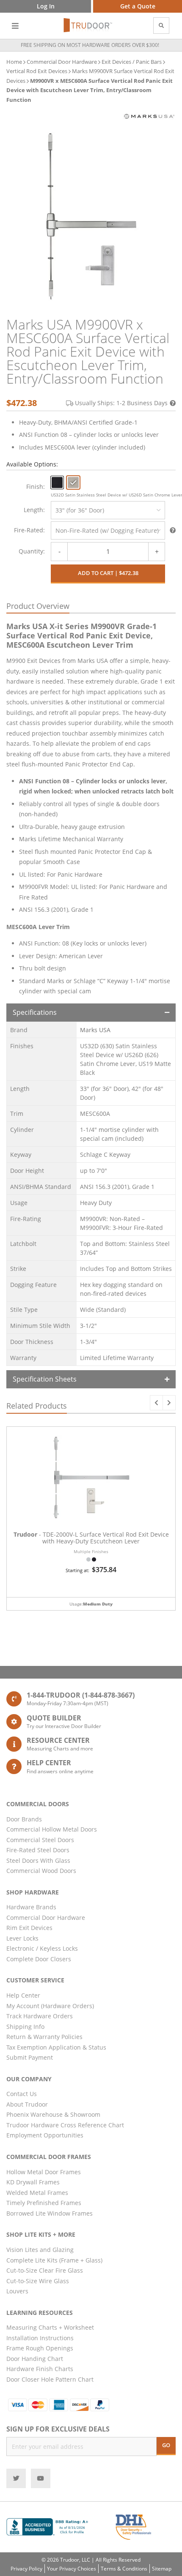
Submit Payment (30, 2057)
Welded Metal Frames (37, 2193)
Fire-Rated (29, 530)
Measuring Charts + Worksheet (50, 2327)
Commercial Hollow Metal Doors (52, 1829)
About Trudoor (27, 2104)
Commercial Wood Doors (41, 1871)
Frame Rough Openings (40, 2348)
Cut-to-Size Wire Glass (38, 2281)
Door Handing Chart (35, 2359)
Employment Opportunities (45, 2135)
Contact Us (22, 2094)
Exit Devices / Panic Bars (132, 62)
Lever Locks (22, 1938)
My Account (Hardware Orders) (50, 2006)
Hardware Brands (31, 1907)
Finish (35, 487)
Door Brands (24, 1819)
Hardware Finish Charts (40, 2369)
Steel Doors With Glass (38, 1860)
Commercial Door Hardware (62, 62)
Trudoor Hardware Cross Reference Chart (65, 2125)
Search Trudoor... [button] (161, 26)
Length (33, 510)
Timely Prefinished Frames (44, 2203)
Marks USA (95, 1030)
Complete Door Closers (39, 1959)
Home (14, 62)
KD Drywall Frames (33, 2182)
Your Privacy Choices (72, 2569)
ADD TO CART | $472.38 (108, 573)
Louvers (17, 2291)
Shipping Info (25, 2027)
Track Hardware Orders (40, 2016)
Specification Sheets (45, 1379)
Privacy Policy (26, 2569)
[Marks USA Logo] (149, 116)
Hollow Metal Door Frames (44, 2172)
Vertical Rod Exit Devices (37, 71)
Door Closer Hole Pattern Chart (50, 2379)
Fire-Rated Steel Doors (38, 1850)
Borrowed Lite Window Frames (50, 2213)
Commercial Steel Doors (40, 1840)
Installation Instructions (40, 2338)
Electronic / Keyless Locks (42, 1948)
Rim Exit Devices (29, 1928)
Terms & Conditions (124, 2569)
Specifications (35, 1012)
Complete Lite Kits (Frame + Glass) (54, 2260)
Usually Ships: (121, 403)
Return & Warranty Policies (44, 2037)
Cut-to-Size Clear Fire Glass (45, 2270)
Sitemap (162, 2569)
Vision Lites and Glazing (40, 2250)
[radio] (57, 482)
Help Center (23, 1995)
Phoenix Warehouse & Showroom (53, 2114)
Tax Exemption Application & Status (56, 2047)
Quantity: (32, 551)
